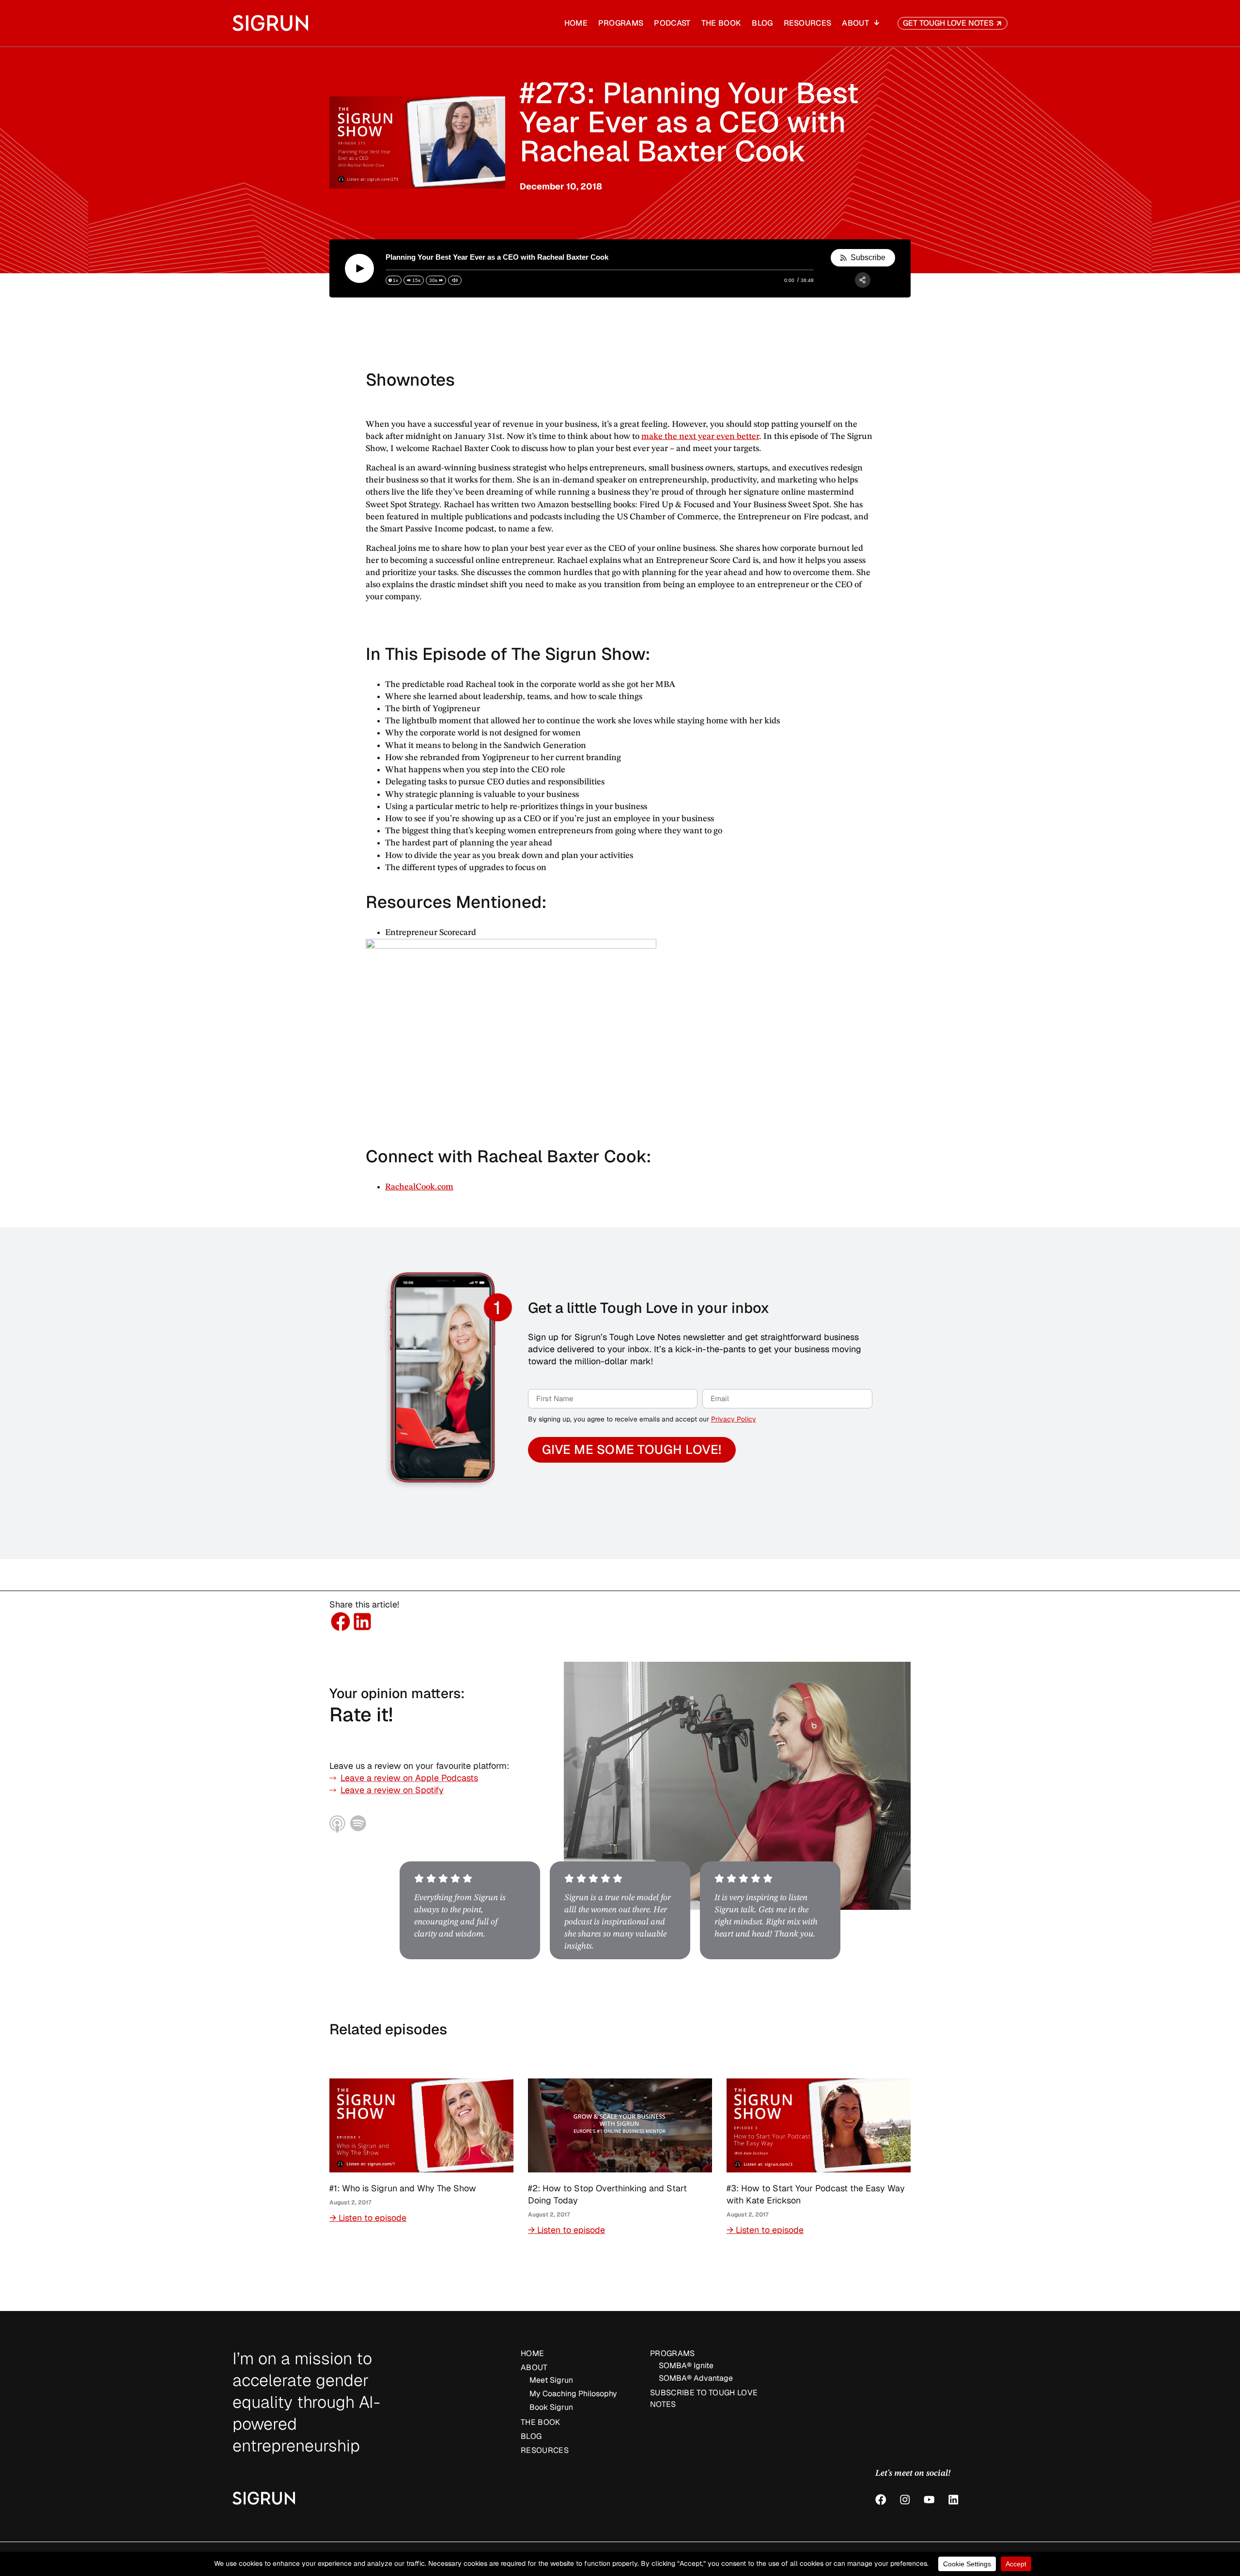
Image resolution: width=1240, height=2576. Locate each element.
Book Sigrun (551, 2407)
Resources (808, 23)
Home (576, 23)
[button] (340, 1621)
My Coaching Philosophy (573, 2394)
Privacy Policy (734, 1419)
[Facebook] (881, 2500)
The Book (721, 23)
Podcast (672, 23)
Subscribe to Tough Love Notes (704, 2398)
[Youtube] (929, 2500)
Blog (762, 23)
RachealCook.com (419, 1187)
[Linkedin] (953, 2500)
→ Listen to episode (368, 2218)
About (855, 23)
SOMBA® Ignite (686, 2365)
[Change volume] (455, 280)
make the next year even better (700, 437)
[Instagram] (905, 2500)
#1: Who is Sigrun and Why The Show (403, 2188)
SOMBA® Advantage (696, 2378)
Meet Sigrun (551, 2380)
